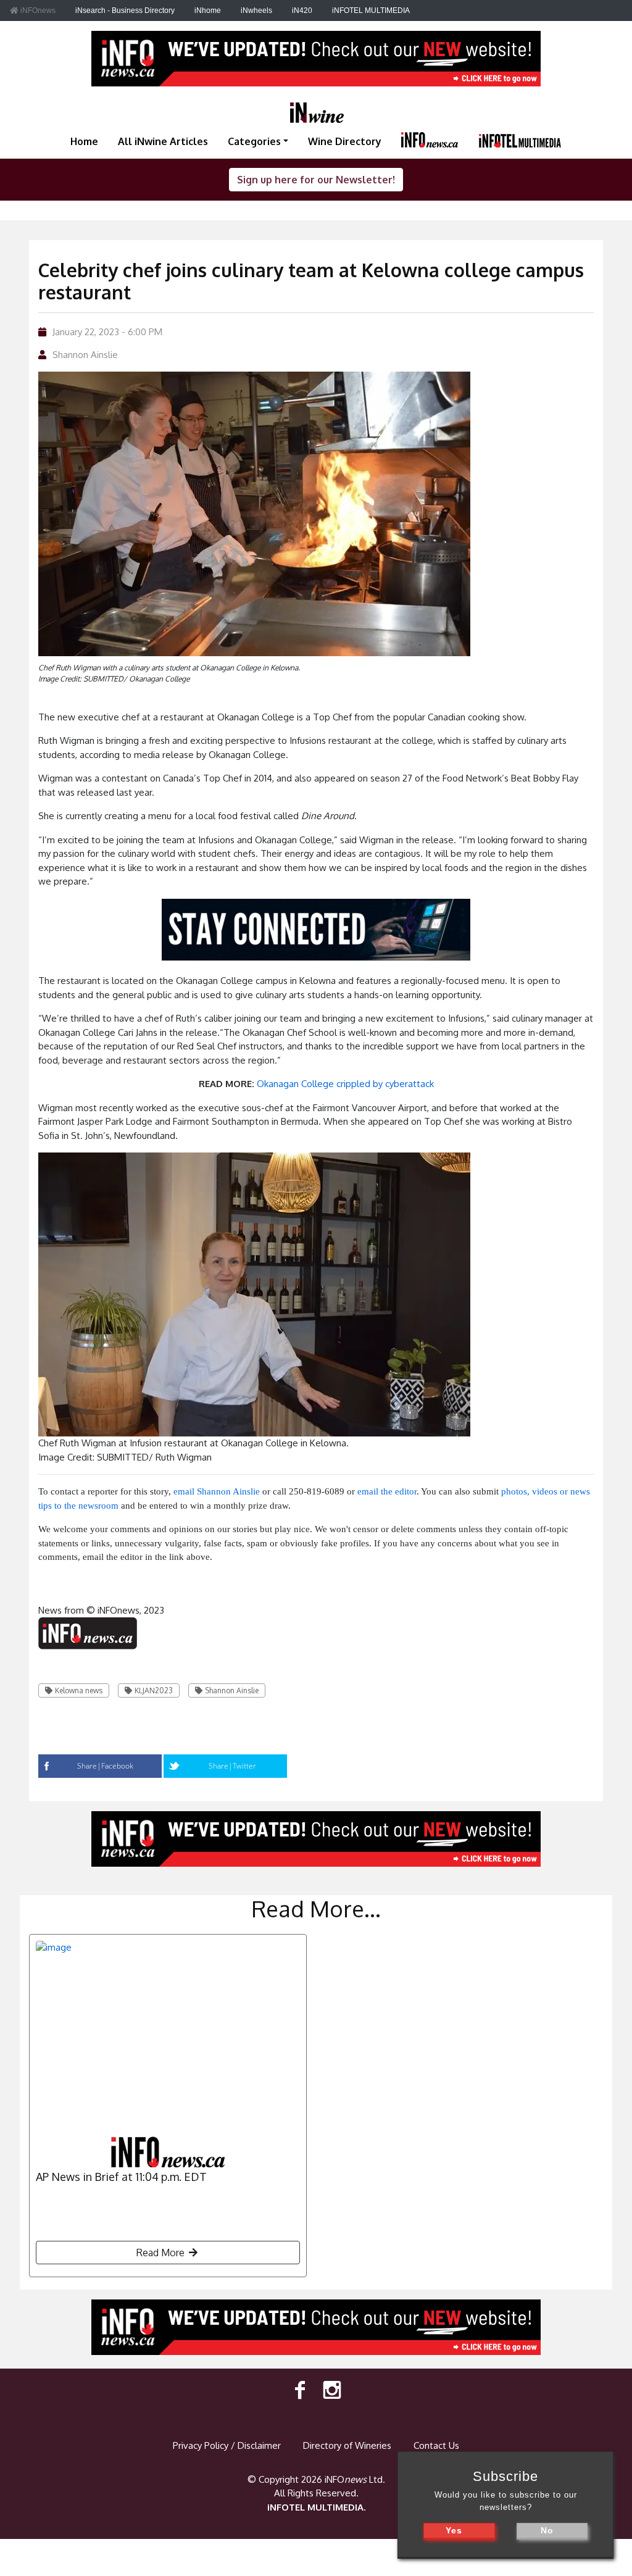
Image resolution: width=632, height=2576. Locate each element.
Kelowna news (79, 1690)
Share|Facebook (105, 1766)
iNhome (208, 10)
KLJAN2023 (154, 1690)
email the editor (387, 1491)
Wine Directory (345, 141)
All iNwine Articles (163, 141)
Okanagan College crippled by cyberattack (345, 1084)
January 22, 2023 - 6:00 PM (107, 332)
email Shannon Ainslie (217, 1491)
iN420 (302, 10)
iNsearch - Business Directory (125, 10)
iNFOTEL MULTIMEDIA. (316, 2507)
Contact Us (436, 2445)
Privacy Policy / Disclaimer (227, 2445)
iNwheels (256, 10)
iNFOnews (37, 10)
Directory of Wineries (347, 2445)
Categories (254, 141)
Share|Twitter (232, 1766)
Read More (162, 2253)
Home (84, 141)
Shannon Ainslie (85, 355)
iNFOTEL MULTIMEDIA (371, 10)
